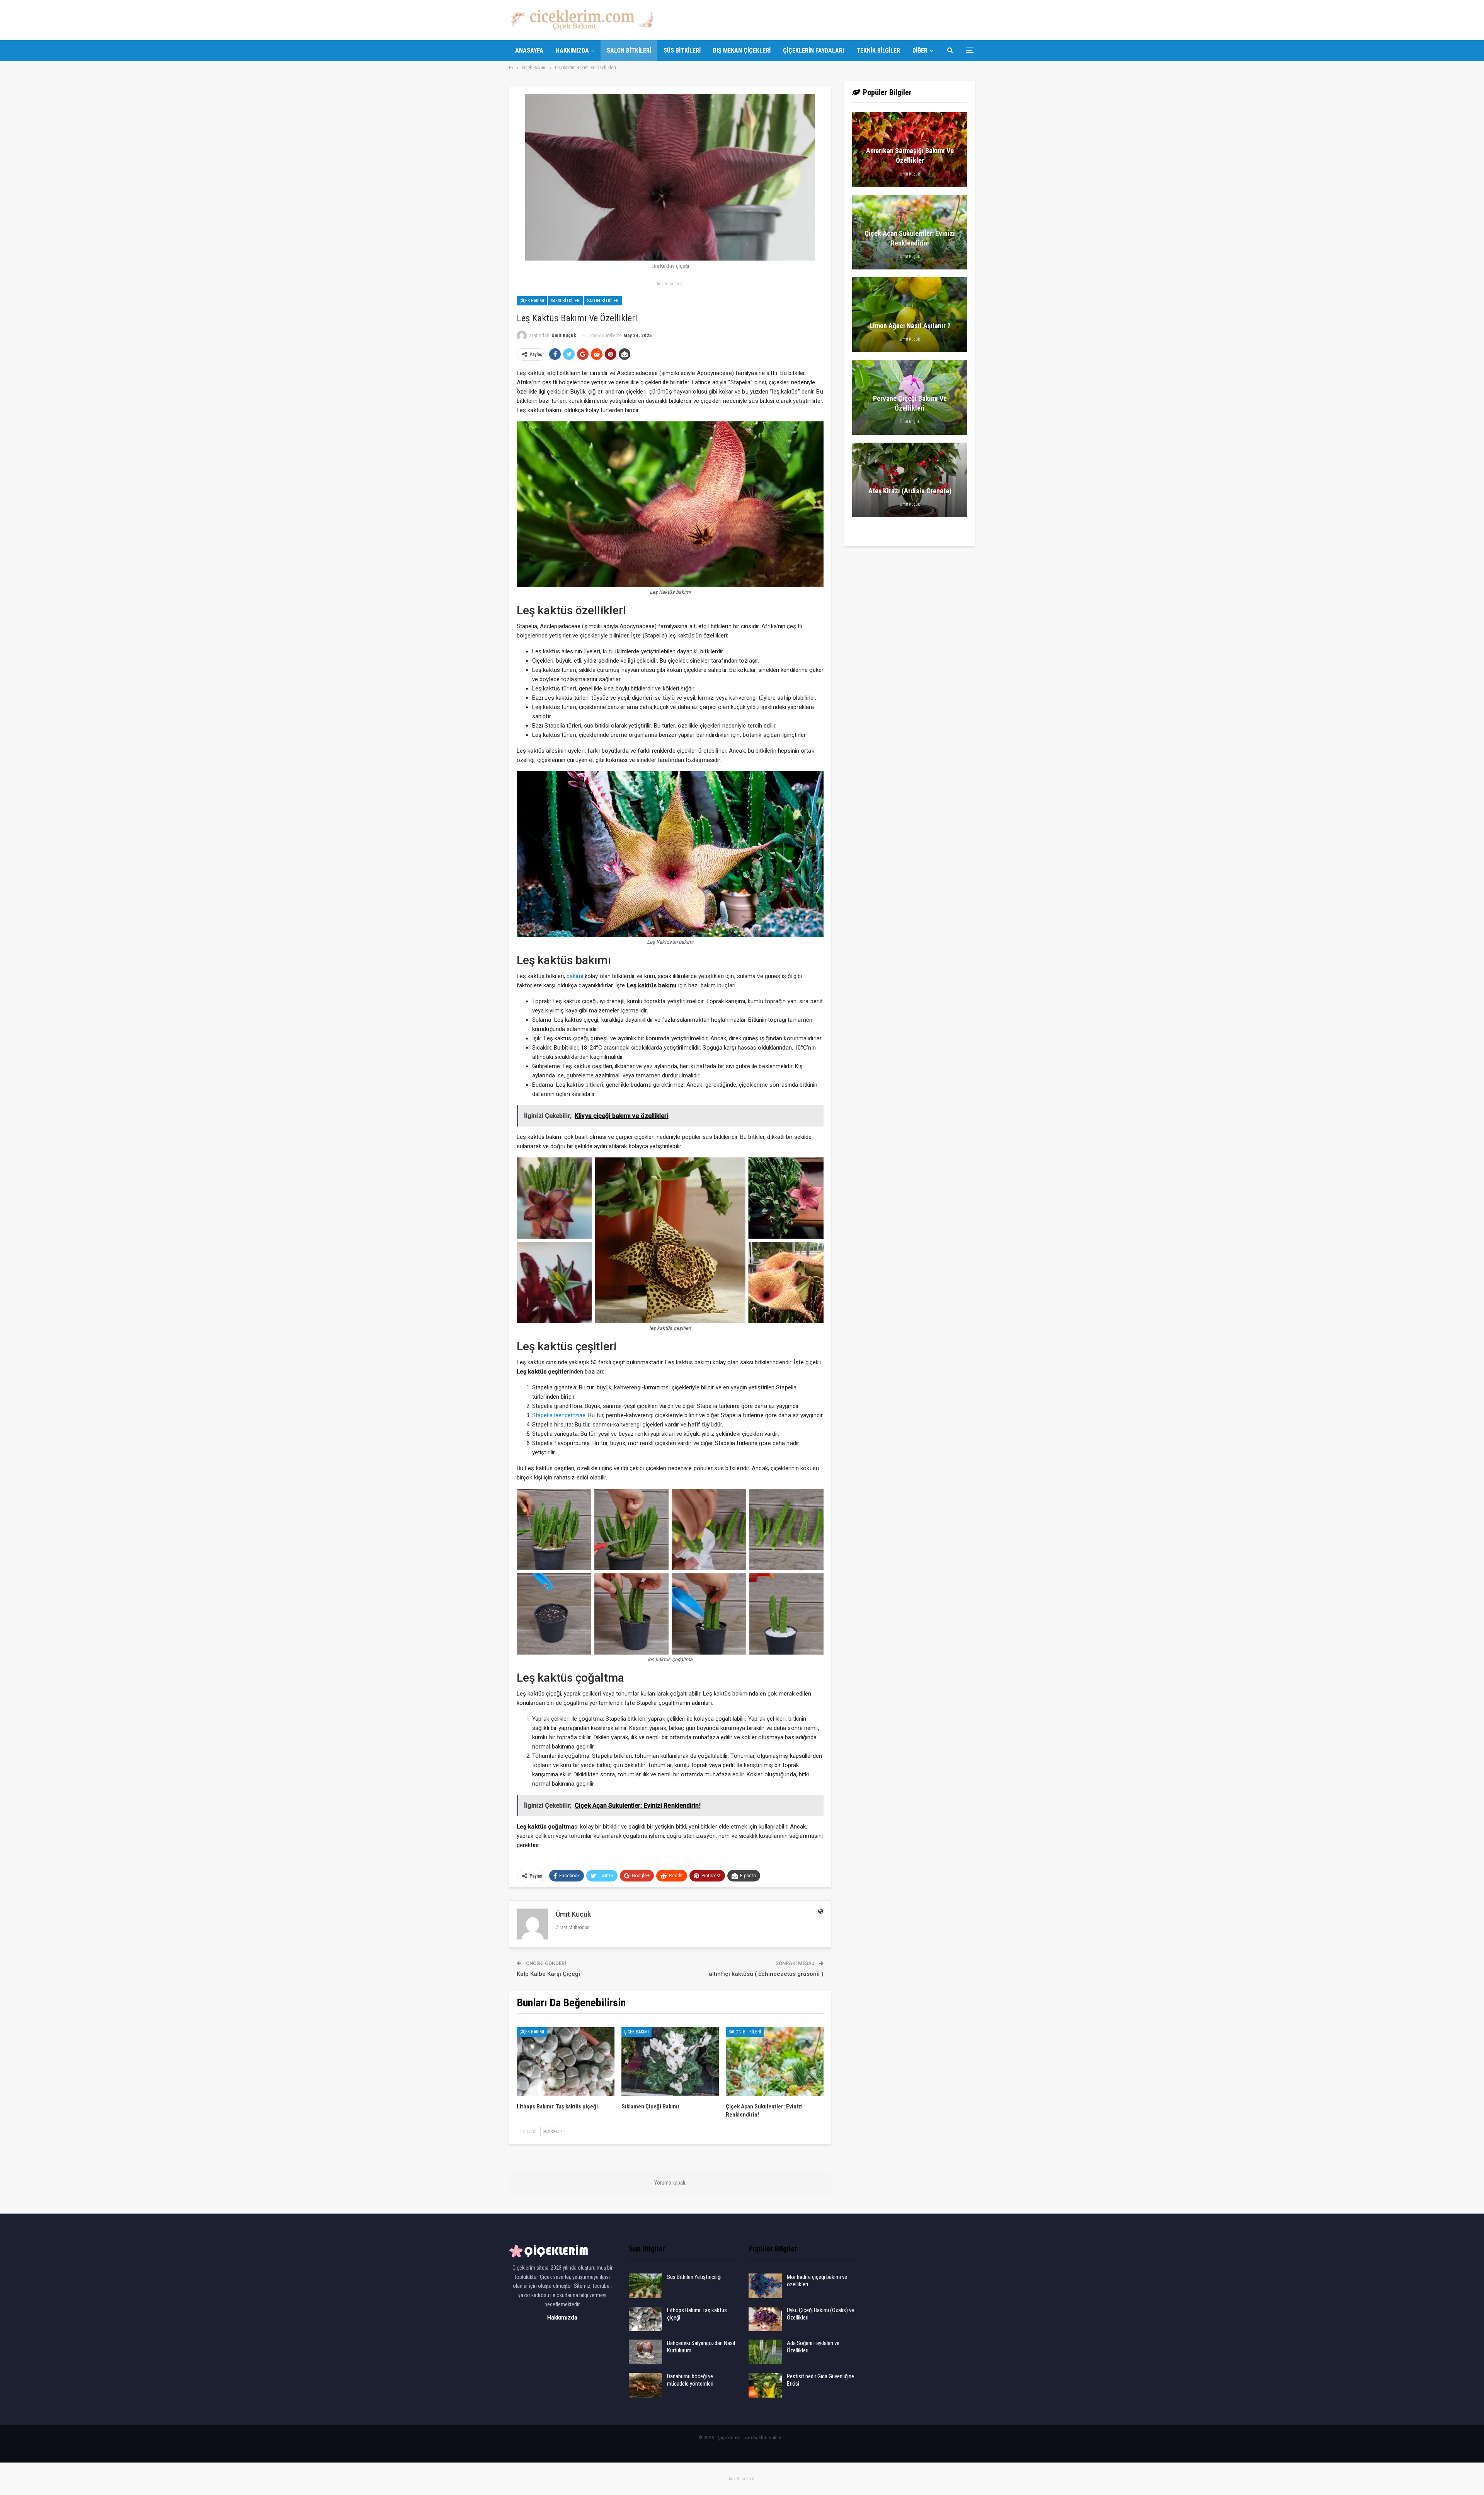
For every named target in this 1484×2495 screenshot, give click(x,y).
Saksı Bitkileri (566, 301)
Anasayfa (529, 50)
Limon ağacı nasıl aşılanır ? (910, 326)
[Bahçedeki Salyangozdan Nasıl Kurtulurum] (645, 2352)
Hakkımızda (572, 50)
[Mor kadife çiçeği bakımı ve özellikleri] (765, 2286)
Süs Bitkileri (682, 50)
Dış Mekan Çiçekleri (742, 50)
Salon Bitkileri (629, 50)
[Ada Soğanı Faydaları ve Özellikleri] (765, 2352)
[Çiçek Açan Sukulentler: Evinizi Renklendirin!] (775, 2061)
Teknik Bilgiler (878, 50)
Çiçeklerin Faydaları (813, 50)
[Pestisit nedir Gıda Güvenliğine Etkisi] (765, 2385)
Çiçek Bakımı (532, 301)
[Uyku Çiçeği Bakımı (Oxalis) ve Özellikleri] (765, 2319)
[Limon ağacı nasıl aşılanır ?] (910, 315)
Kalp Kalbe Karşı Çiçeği (548, 1974)
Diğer (920, 50)
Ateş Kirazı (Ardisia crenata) (910, 491)
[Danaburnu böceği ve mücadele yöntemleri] (645, 2385)
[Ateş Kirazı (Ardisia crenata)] (910, 480)
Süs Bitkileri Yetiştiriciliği (694, 2277)
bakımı (575, 976)
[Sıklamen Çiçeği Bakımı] (670, 2061)
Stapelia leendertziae (559, 1415)
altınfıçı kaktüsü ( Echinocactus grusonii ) (766, 1974)
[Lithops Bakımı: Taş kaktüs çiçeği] (566, 2061)
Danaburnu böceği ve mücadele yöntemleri (690, 2380)
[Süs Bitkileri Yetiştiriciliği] (645, 2286)
